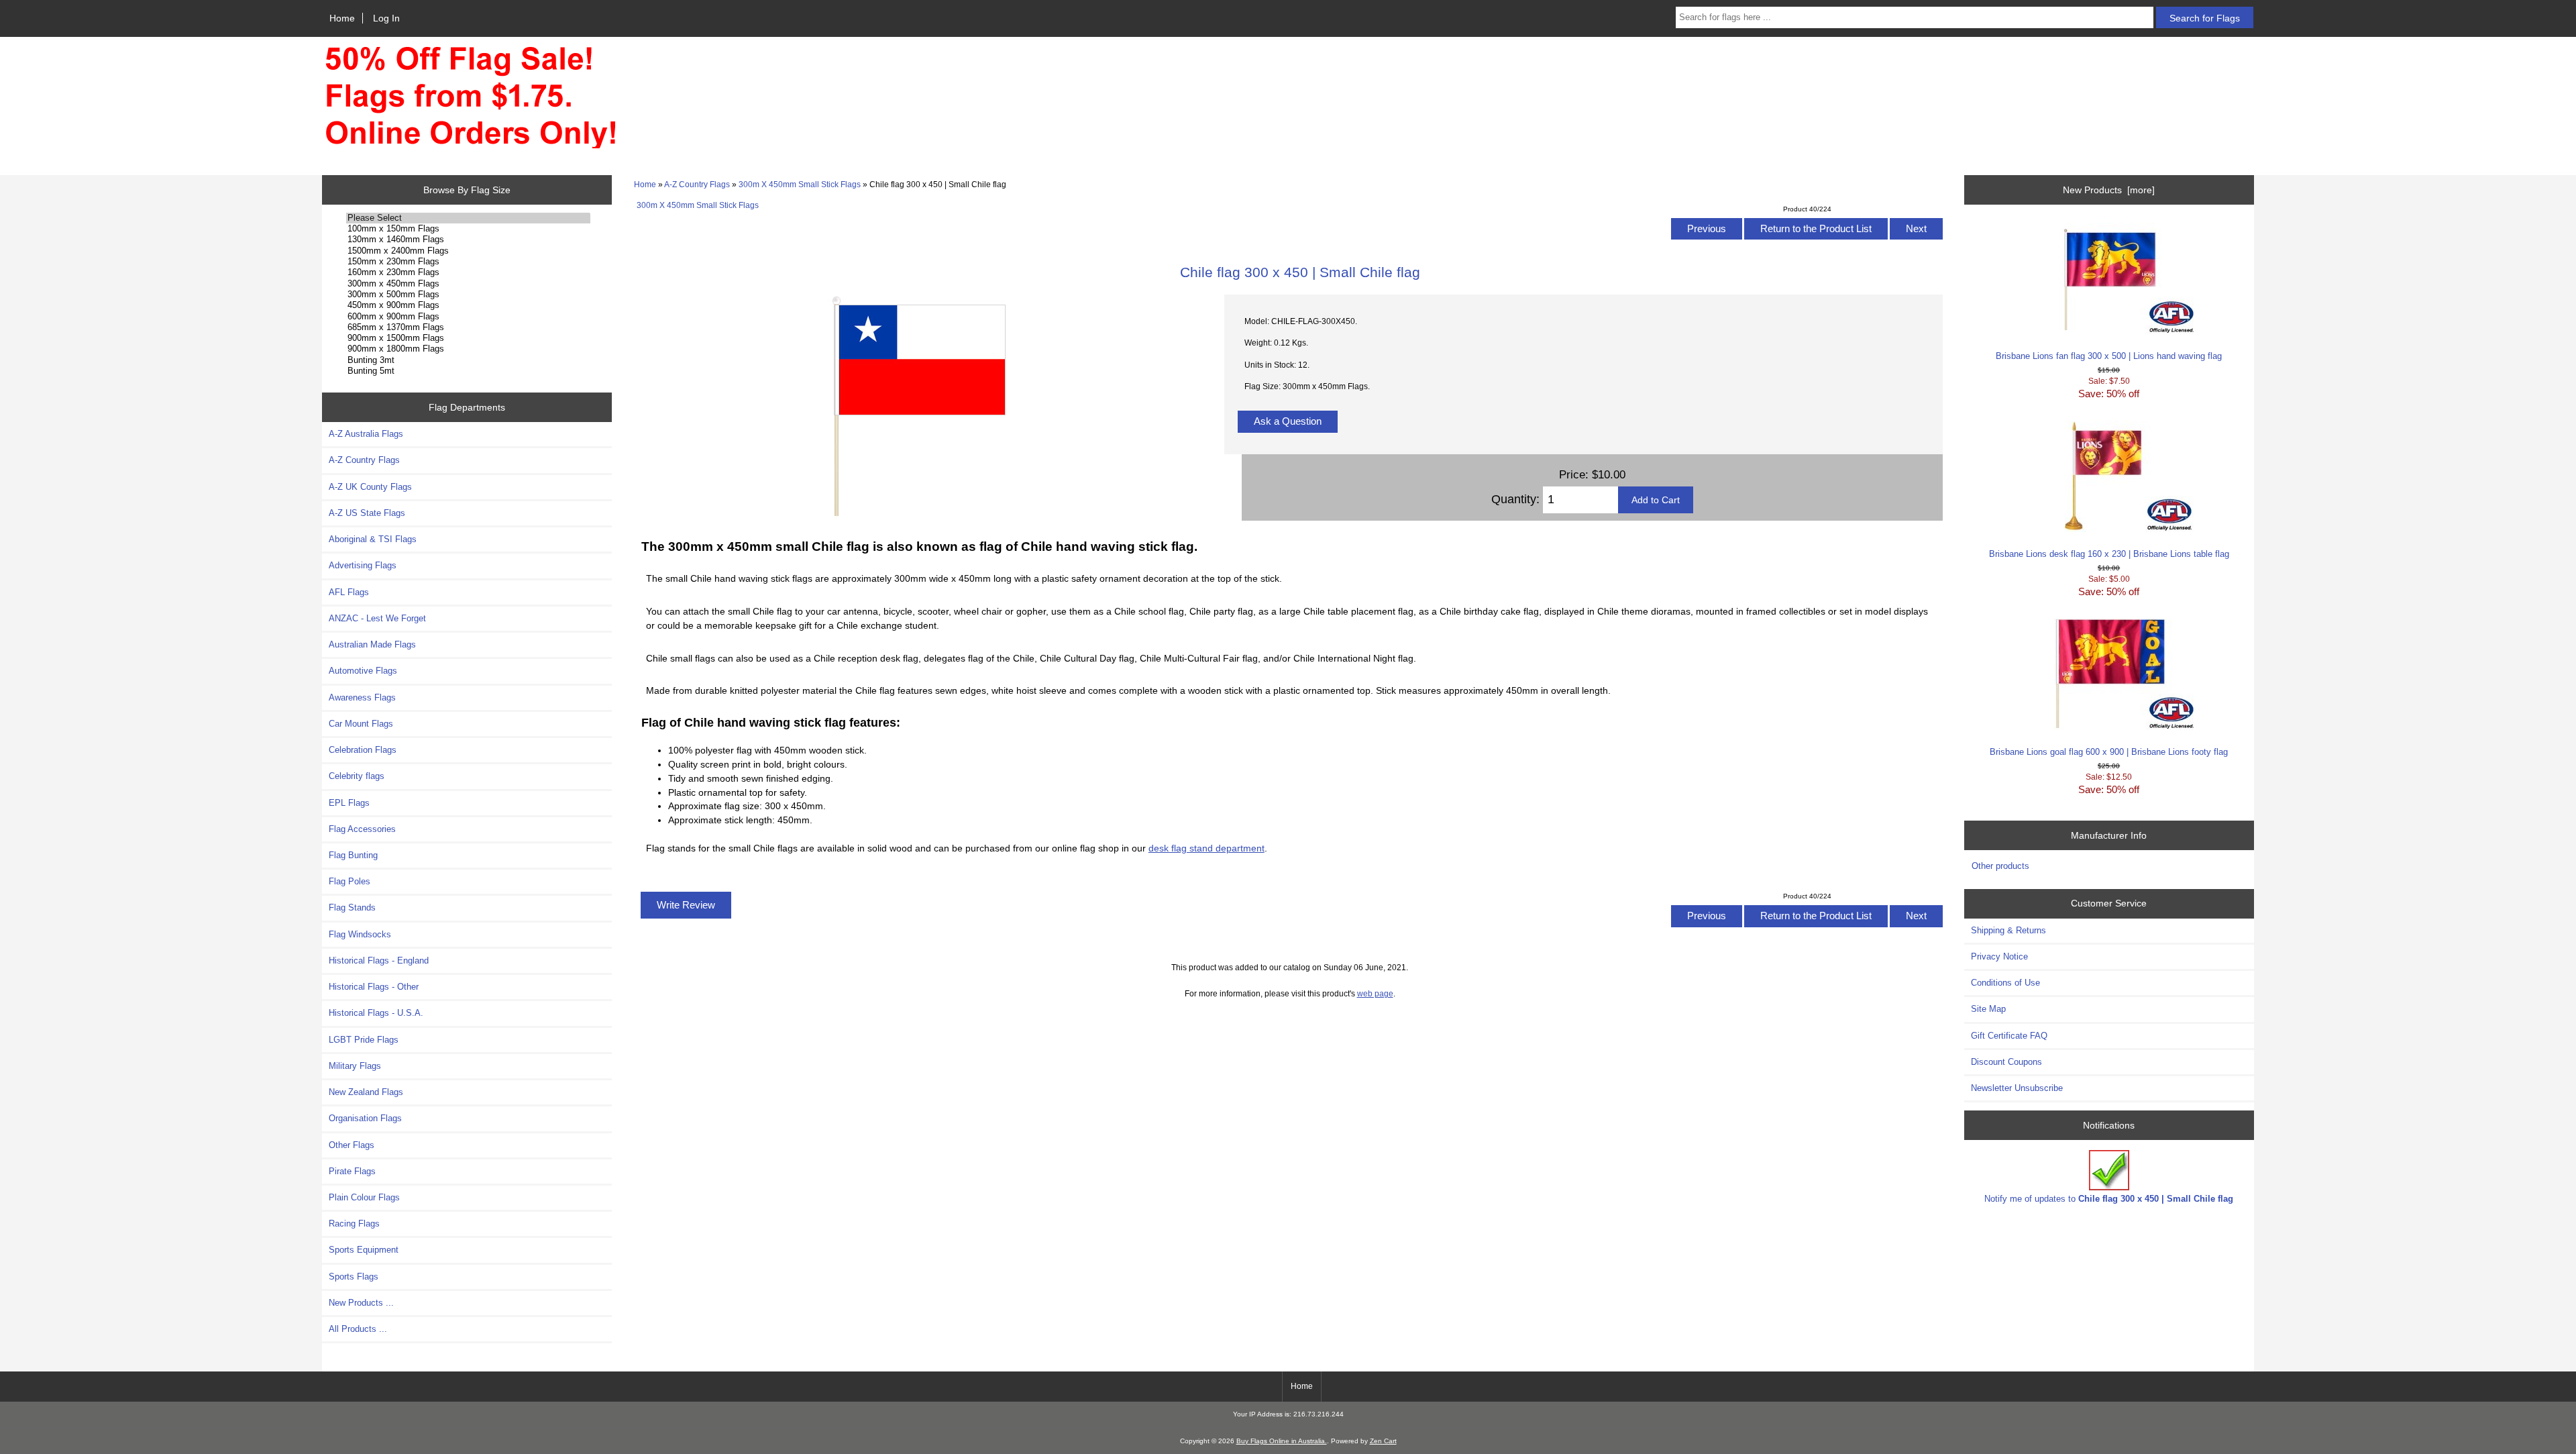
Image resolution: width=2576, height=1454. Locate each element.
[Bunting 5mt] (468, 371)
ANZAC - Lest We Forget (377, 618)
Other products (2000, 866)
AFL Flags (349, 592)
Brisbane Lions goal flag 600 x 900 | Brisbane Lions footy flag (2109, 752)
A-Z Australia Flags (366, 434)
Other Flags (352, 1145)
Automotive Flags (363, 671)
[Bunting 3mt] (468, 360)
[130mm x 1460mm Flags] (468, 240)
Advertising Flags (363, 565)
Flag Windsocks (360, 934)
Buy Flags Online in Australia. (1282, 1441)
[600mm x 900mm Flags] (468, 317)
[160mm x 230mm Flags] (468, 272)
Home (342, 18)
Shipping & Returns (2008, 930)
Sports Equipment (364, 1250)
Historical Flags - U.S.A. (376, 1013)
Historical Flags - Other (374, 987)
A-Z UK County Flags (370, 487)
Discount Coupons (2006, 1062)
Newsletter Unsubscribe (2017, 1088)
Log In (386, 18)
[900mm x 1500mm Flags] (468, 338)
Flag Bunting (353, 855)
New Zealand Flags (366, 1092)
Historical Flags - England (379, 960)
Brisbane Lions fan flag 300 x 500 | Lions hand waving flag (2109, 356)
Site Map (1988, 1009)
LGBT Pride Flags (364, 1040)
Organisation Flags (365, 1118)
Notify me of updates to (2109, 1199)
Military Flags (355, 1066)
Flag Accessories (362, 829)
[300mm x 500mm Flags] (468, 295)
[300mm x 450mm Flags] (468, 284)
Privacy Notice (1999, 956)
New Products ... (361, 1303)
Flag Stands (352, 907)
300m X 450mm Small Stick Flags (800, 184)
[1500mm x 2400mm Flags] (468, 251)
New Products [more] (2109, 190)
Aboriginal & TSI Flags (373, 539)
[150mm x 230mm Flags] (468, 262)
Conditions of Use (2005, 983)
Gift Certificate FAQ (2009, 1036)
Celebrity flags (357, 776)
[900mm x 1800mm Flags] (468, 349)
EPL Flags (349, 803)
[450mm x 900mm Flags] (468, 305)
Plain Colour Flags (364, 1197)
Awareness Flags (362, 697)
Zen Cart (1383, 1441)
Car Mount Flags (361, 724)
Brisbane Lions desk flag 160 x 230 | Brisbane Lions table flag (2109, 554)
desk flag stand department (1206, 848)
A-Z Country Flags (697, 184)
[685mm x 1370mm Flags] (468, 327)
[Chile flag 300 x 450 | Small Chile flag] (917, 516)
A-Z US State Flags (367, 513)
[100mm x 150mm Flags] (468, 229)
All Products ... (358, 1329)
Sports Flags (354, 1277)
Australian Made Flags (372, 644)
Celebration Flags (363, 750)
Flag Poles (350, 881)
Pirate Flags (352, 1171)
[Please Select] (468, 218)
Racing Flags (354, 1224)
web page (1375, 993)
